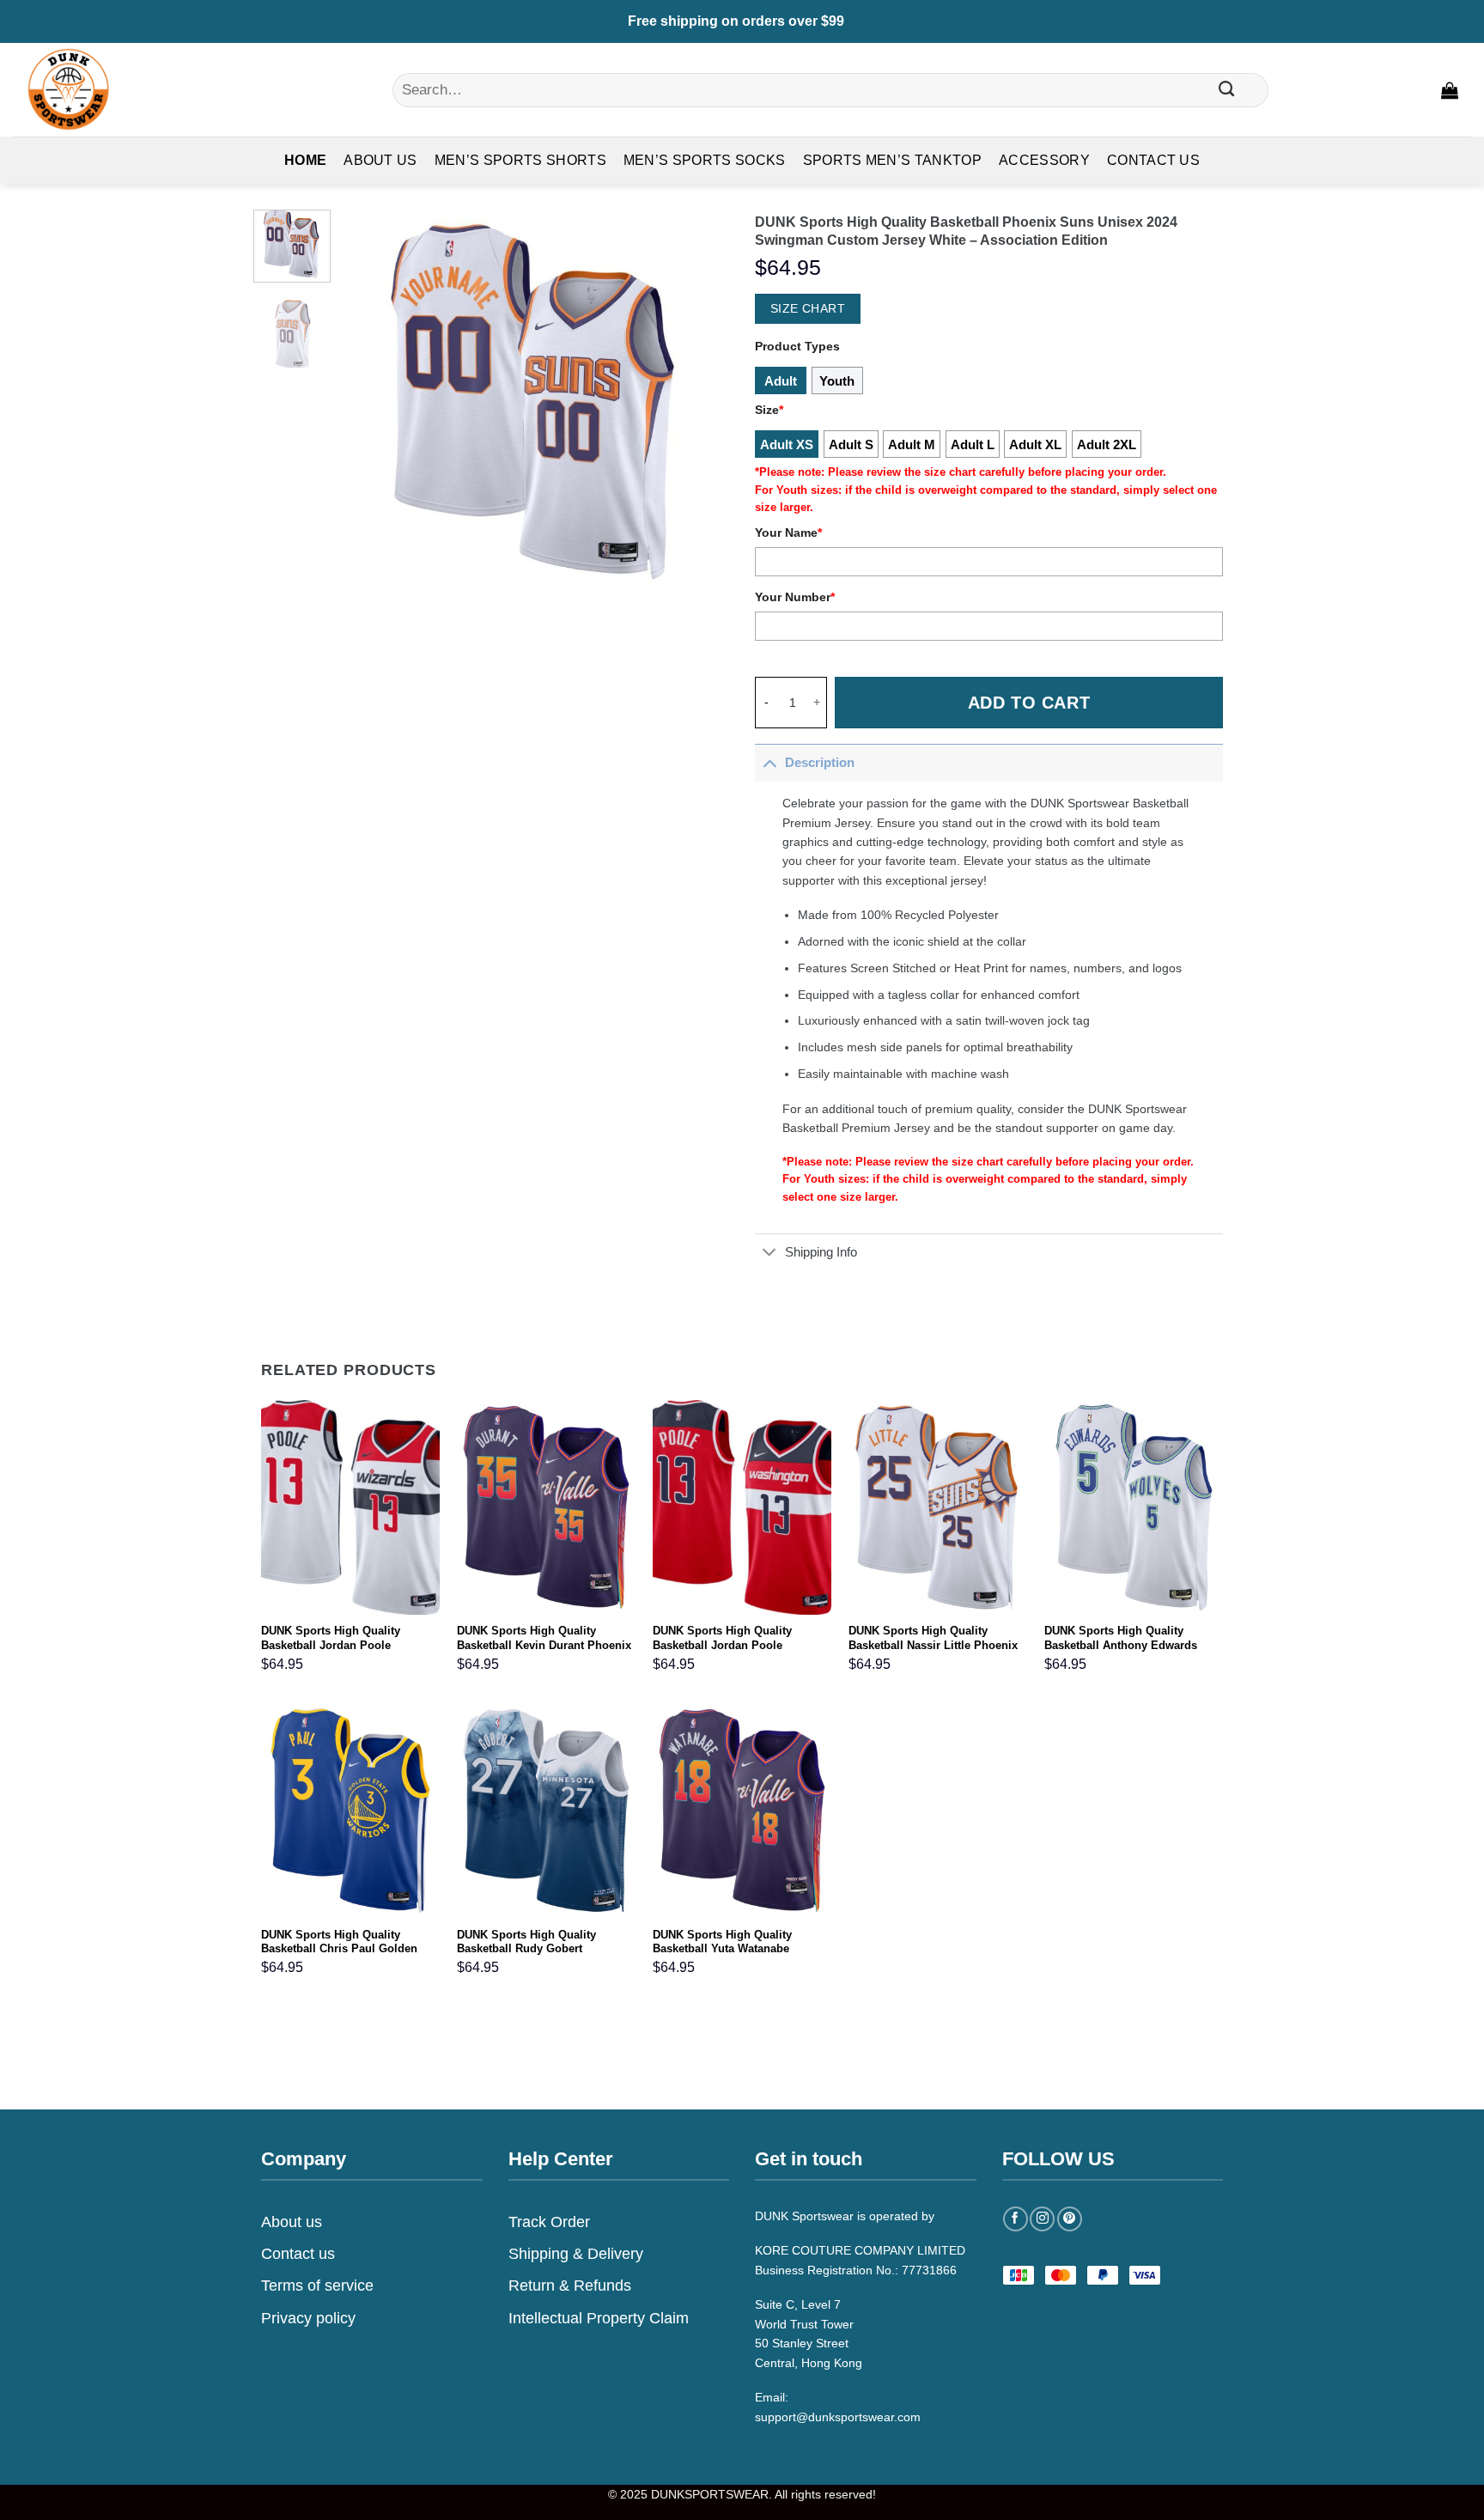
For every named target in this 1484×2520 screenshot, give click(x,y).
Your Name (788, 533)
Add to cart (1029, 703)
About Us (380, 160)
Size (769, 410)
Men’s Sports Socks (705, 160)
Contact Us (1153, 160)
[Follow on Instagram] (1042, 2219)
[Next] (700, 403)
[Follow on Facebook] (1016, 2219)
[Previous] (371, 403)
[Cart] (1450, 90)
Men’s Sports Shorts (520, 160)
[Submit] (1226, 90)
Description (820, 762)
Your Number (795, 597)
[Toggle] (769, 762)
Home (305, 160)
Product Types (797, 346)
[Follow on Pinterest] (1070, 2219)
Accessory (1044, 160)
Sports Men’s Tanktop (892, 160)
